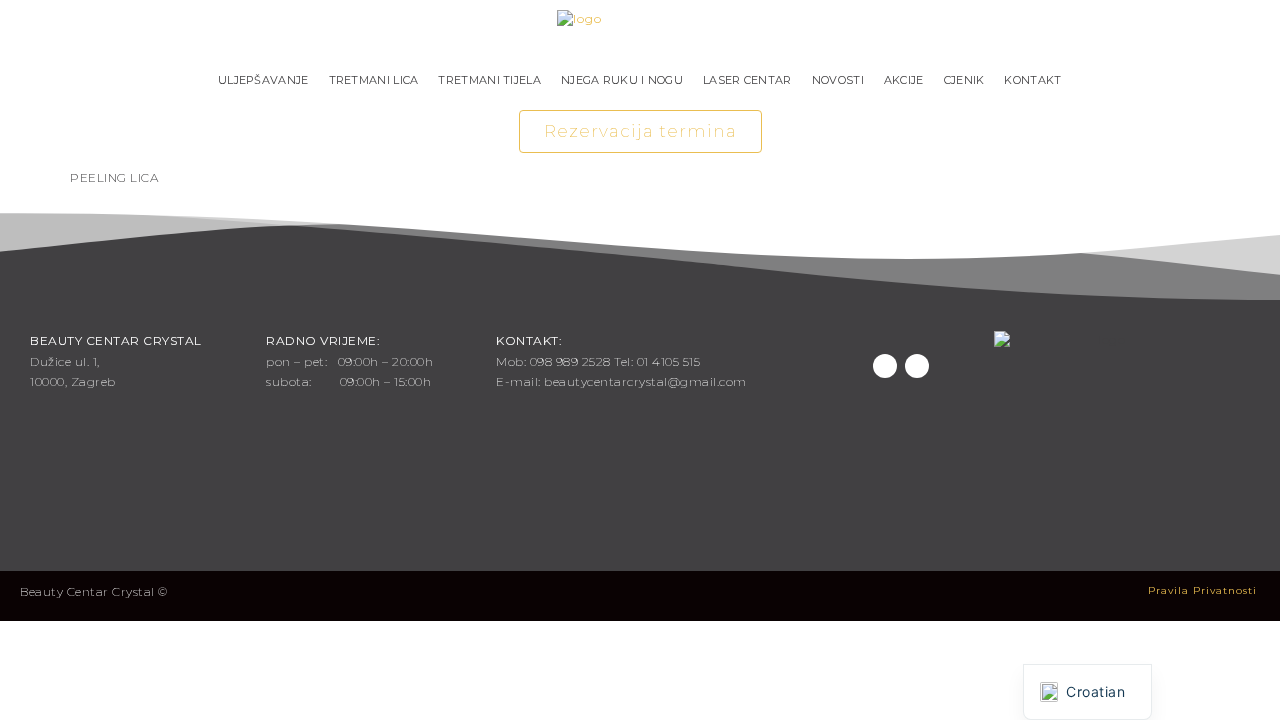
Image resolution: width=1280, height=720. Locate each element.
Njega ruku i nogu (622, 80)
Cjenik (964, 80)
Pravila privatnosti (1202, 590)
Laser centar (747, 80)
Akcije (904, 80)
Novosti (838, 80)
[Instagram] (917, 366)
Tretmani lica (374, 80)
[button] (640, 131)
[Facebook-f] (885, 366)
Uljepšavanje (263, 80)
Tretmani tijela (489, 80)
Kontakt (1032, 80)
